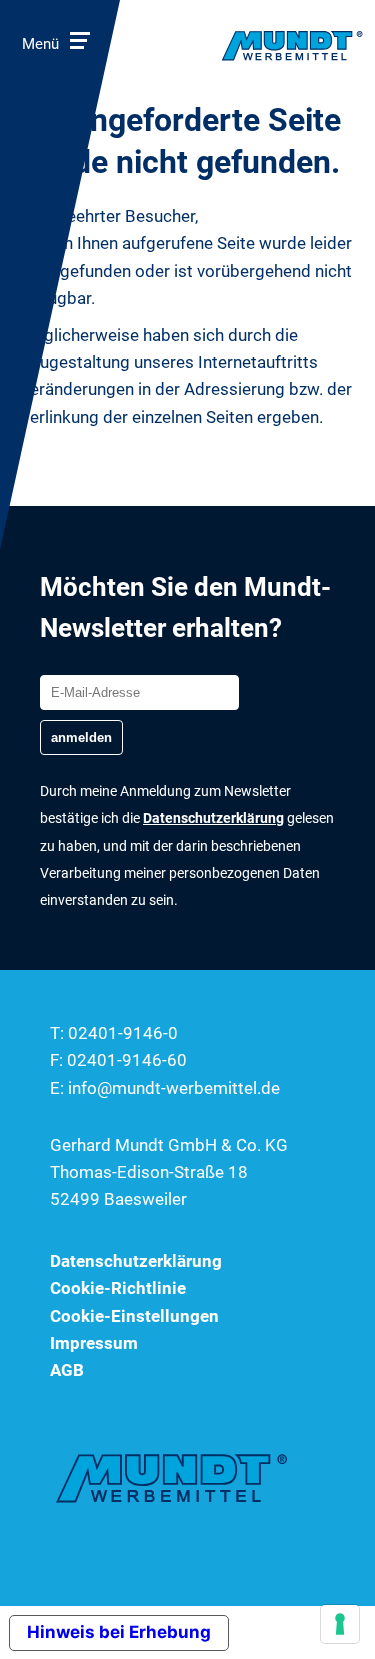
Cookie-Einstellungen (134, 1316)
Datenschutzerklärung (136, 1261)
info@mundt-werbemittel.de (174, 1088)
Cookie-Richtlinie (118, 1288)
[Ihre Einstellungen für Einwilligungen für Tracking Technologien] (340, 1624)
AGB (67, 1370)
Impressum (94, 1343)
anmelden (81, 737)
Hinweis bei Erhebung (119, 1632)
